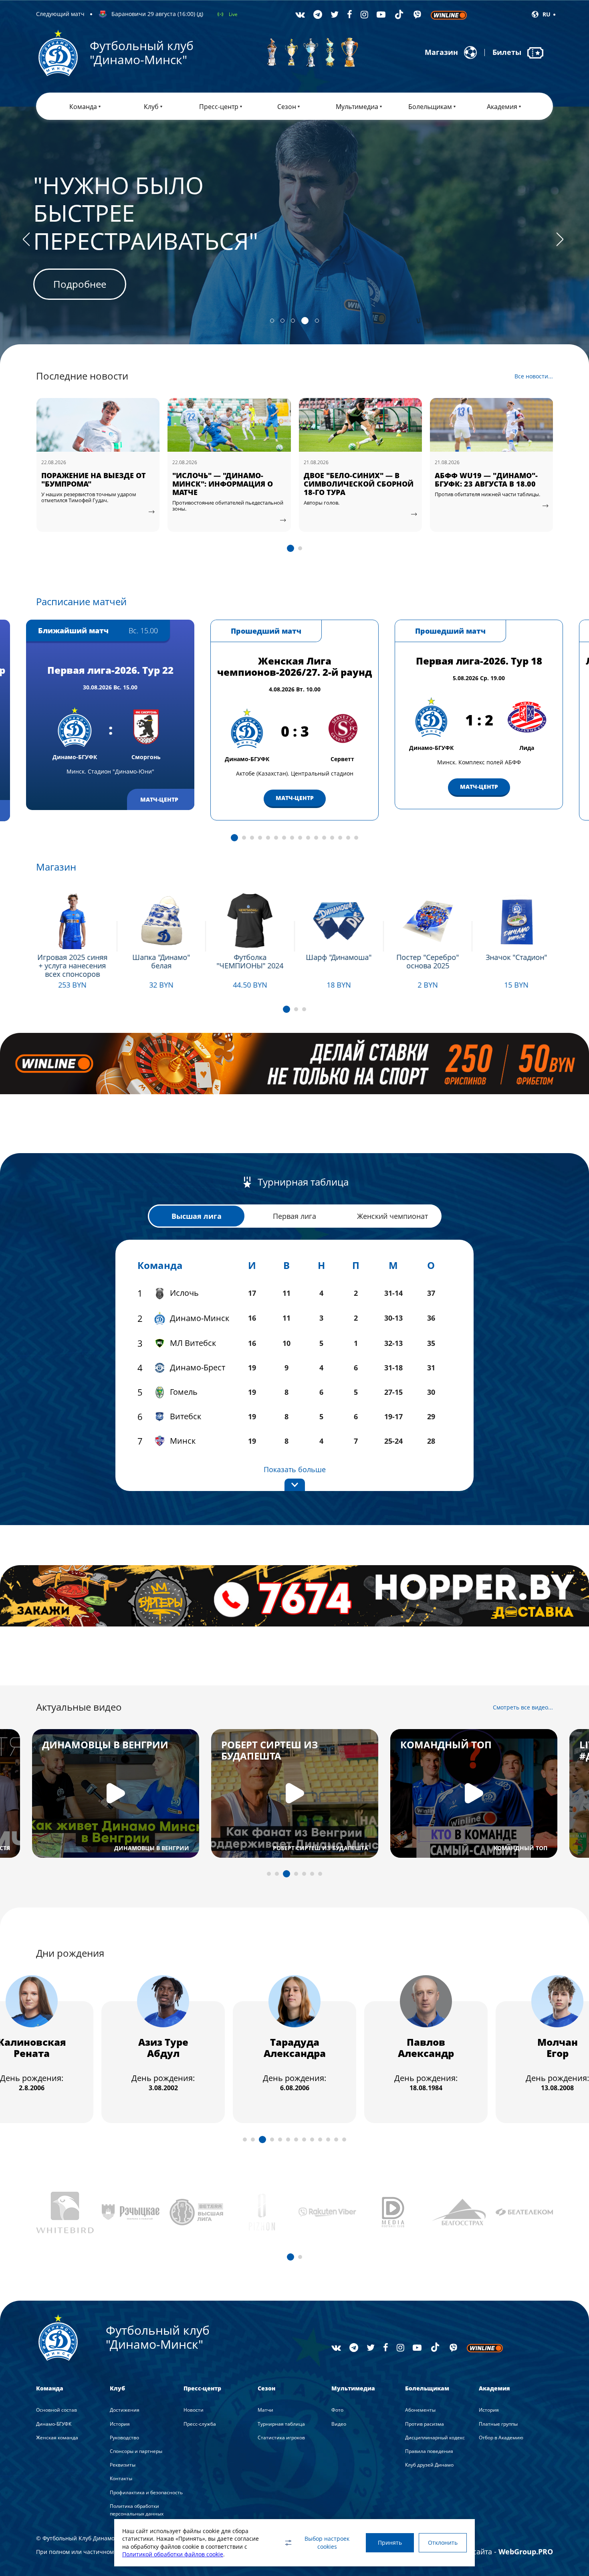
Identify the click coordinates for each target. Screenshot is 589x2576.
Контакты (121, 2478)
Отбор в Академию (501, 2438)
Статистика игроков (281, 2438)
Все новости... (534, 376)
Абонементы (420, 2410)
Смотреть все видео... (523, 1707)
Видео (339, 2424)
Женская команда (57, 2438)
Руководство (124, 2438)
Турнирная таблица (281, 2424)
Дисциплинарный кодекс (435, 2438)
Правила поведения (429, 2451)
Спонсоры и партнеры (136, 2451)
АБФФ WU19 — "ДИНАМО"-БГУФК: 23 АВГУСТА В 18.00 (355, 480)
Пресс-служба (200, 2424)
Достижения (125, 2410)
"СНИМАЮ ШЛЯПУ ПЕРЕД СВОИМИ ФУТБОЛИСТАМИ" (487, 480)
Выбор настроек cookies (327, 2543)
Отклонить (443, 2543)
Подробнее (80, 256)
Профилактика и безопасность (146, 2492)
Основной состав (56, 2410)
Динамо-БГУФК (54, 2424)
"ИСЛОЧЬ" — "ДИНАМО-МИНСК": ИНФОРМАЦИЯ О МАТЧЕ (91, 484)
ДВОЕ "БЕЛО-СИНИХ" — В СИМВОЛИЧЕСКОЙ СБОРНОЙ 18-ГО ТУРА (227, 484)
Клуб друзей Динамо (429, 2465)
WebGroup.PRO (526, 2552)
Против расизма (425, 2424)
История (120, 2424)
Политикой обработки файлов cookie (173, 2554)
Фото (337, 2410)
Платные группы (498, 2424)
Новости (194, 2410)
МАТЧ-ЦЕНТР (295, 798)
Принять (390, 2543)
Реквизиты (123, 2465)
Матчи (265, 2410)
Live (233, 14)
